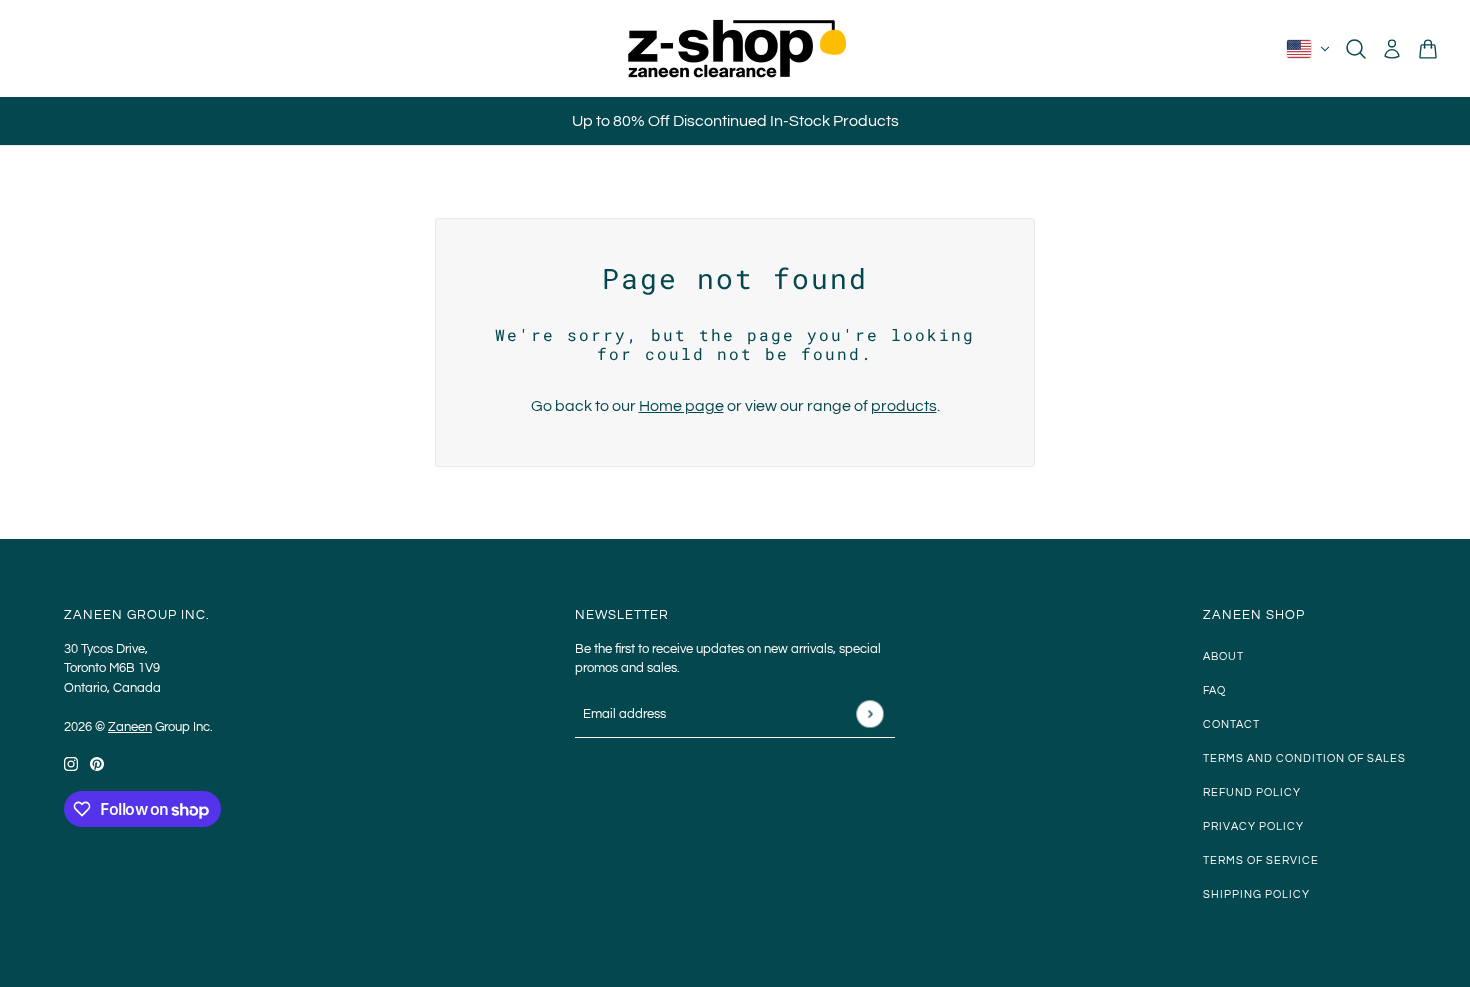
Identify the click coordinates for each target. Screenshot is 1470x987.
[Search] (1356, 49)
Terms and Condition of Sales (1304, 758)
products (904, 406)
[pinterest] (97, 763)
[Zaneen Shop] (735, 48)
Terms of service (1261, 860)
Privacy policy (1253, 826)
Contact (1231, 724)
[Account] (1392, 49)
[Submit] (869, 714)
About (1223, 656)
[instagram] (71, 763)
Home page (681, 406)
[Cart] (1428, 49)
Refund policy (1252, 792)
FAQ (1214, 690)
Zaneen (130, 727)
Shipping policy (1256, 894)
